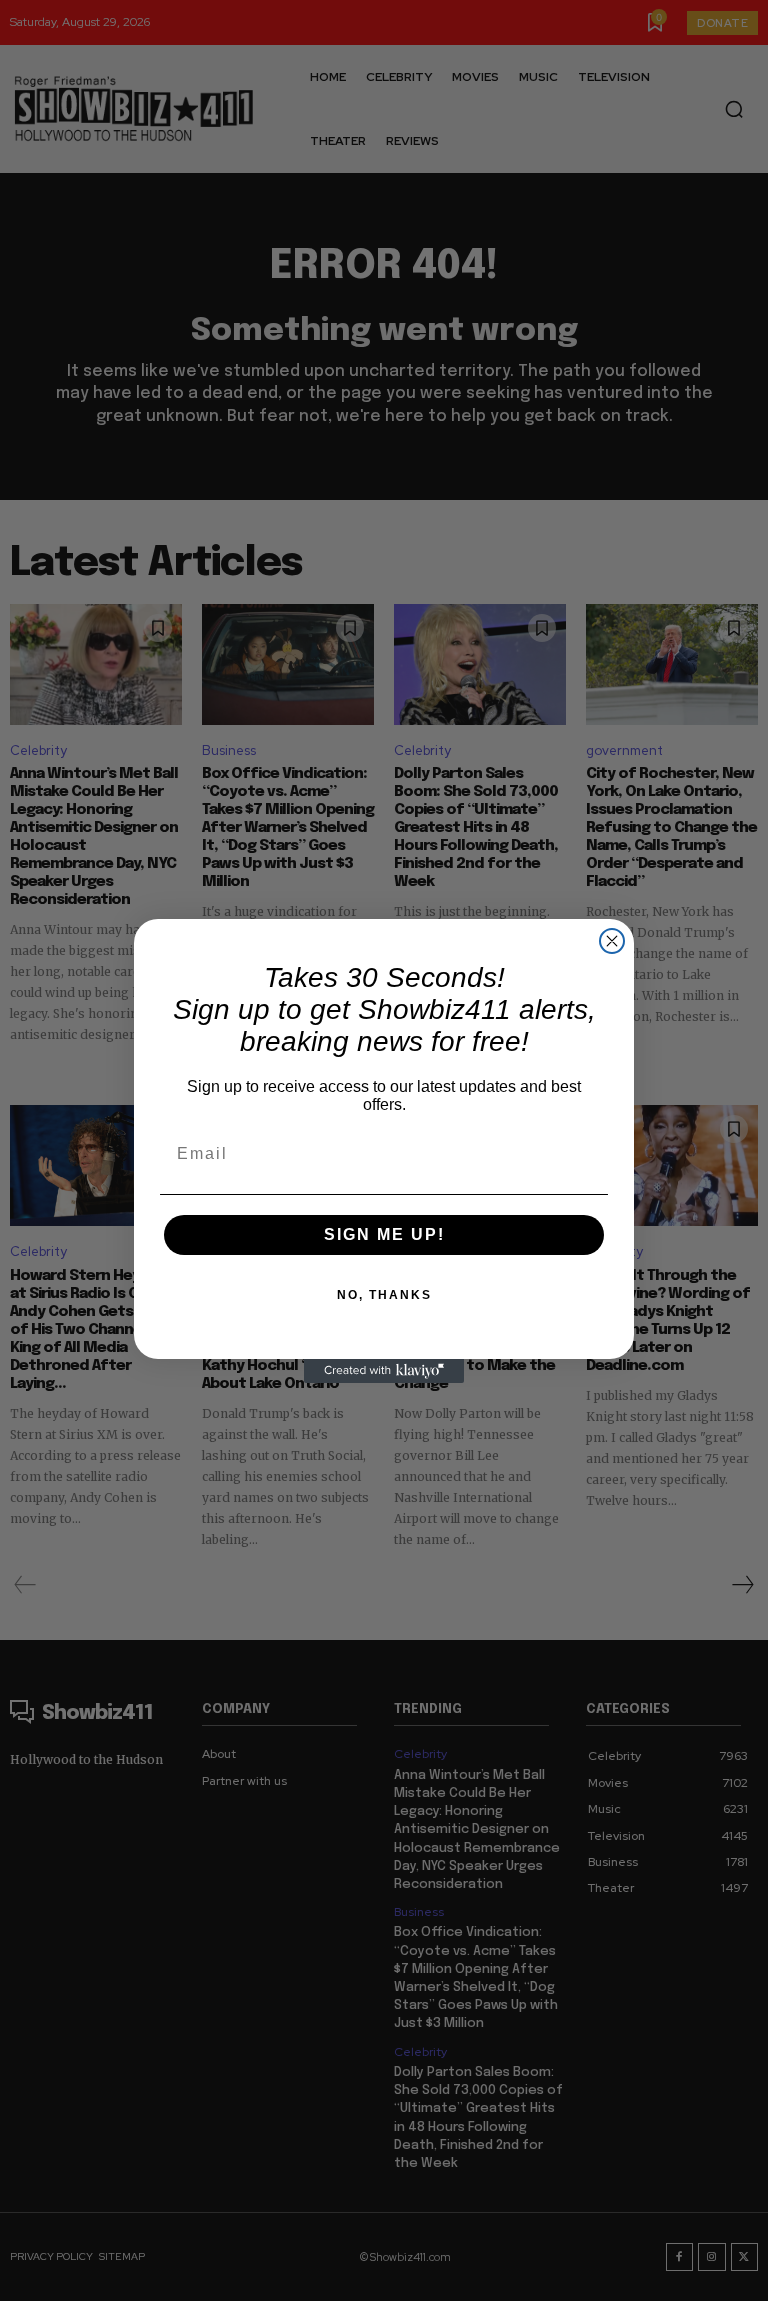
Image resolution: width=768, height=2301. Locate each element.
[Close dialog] (612, 941)
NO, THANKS (384, 1295)
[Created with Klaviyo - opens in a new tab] (384, 1371)
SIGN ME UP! (384, 1234)
